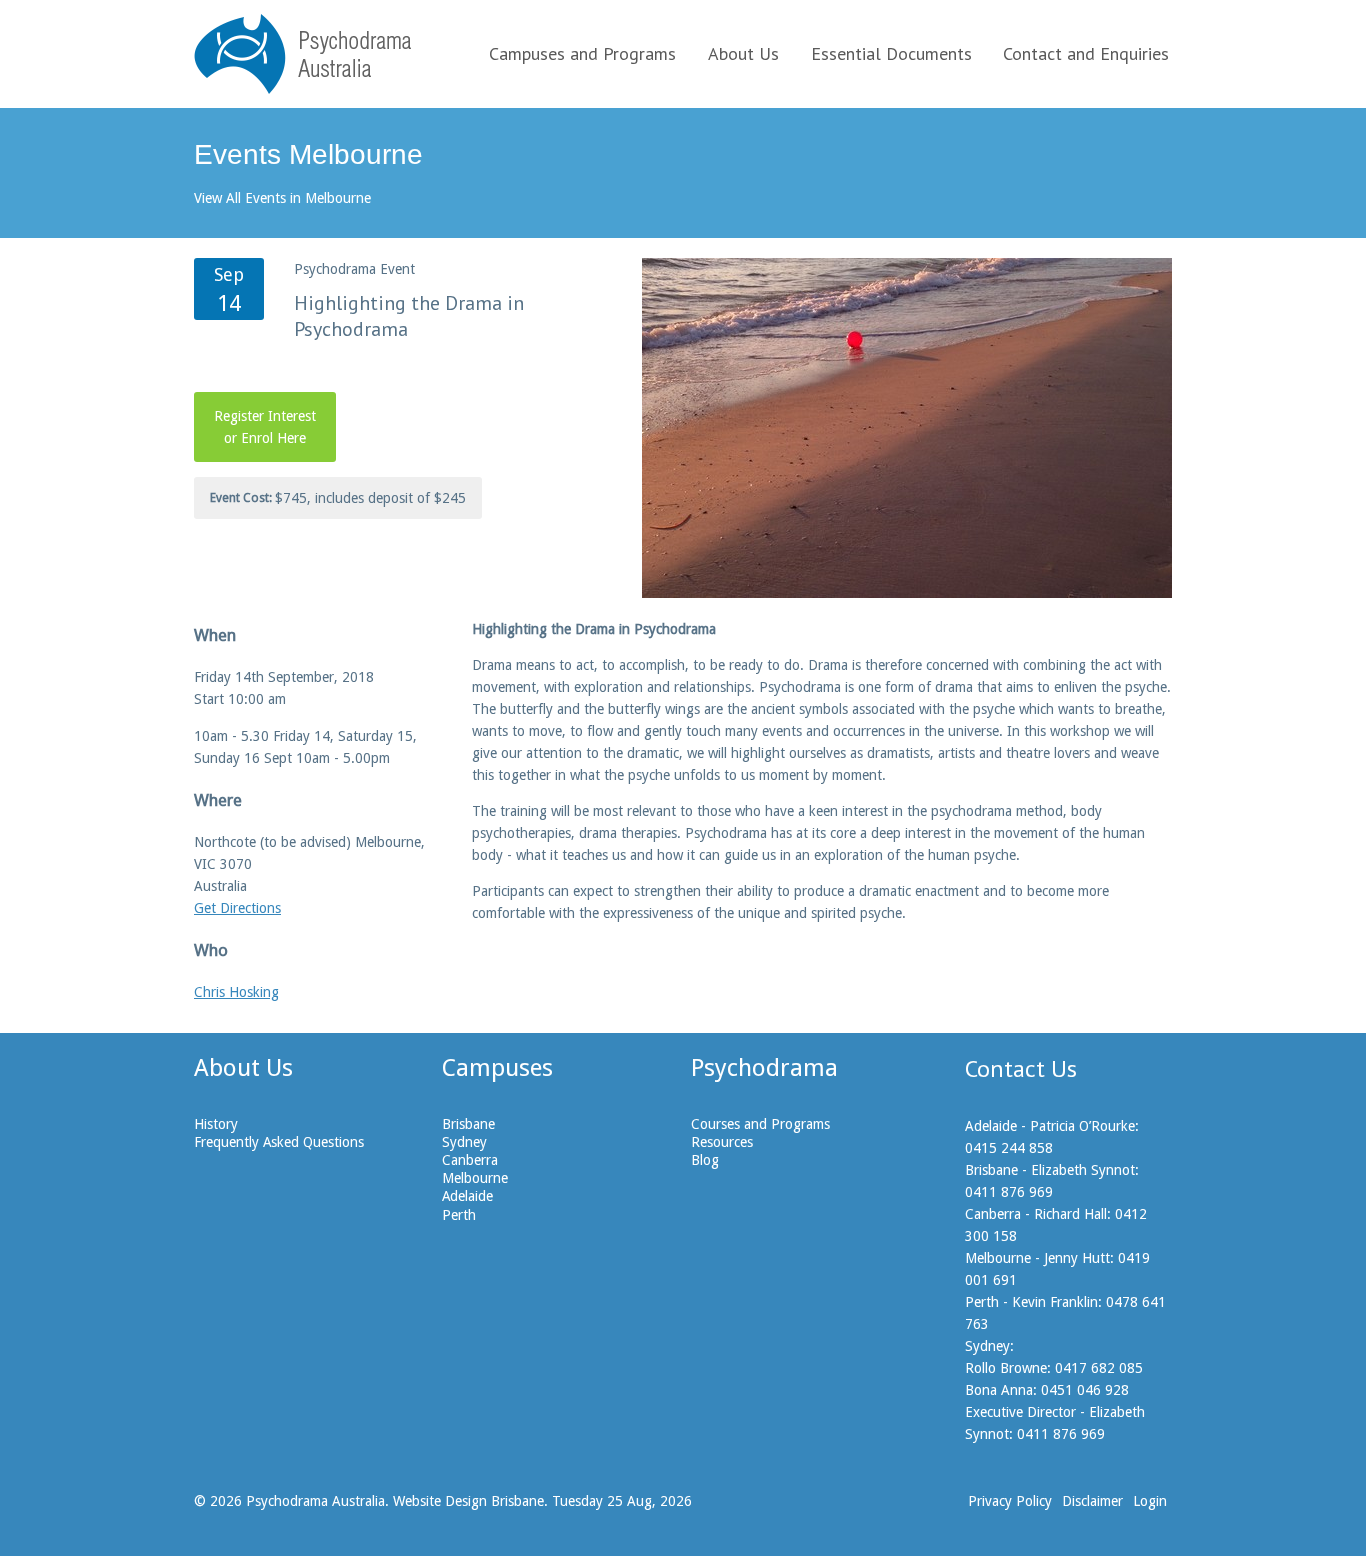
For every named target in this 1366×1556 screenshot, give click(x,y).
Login (1150, 1501)
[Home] (302, 54)
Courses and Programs (760, 1124)
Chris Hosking (236, 992)
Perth (459, 1215)
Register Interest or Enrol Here (265, 427)
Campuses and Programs (582, 53)
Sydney (464, 1142)
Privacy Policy (1010, 1501)
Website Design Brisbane (468, 1501)
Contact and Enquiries (1086, 53)
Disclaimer (1092, 1501)
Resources (722, 1142)
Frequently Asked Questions (279, 1142)
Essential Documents (891, 53)
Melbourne (475, 1178)
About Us (743, 53)
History (216, 1124)
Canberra (470, 1160)
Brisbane (468, 1124)
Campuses (497, 1068)
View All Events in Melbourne (282, 198)
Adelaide (467, 1196)
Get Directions (237, 908)
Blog (705, 1160)
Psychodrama (764, 1068)
